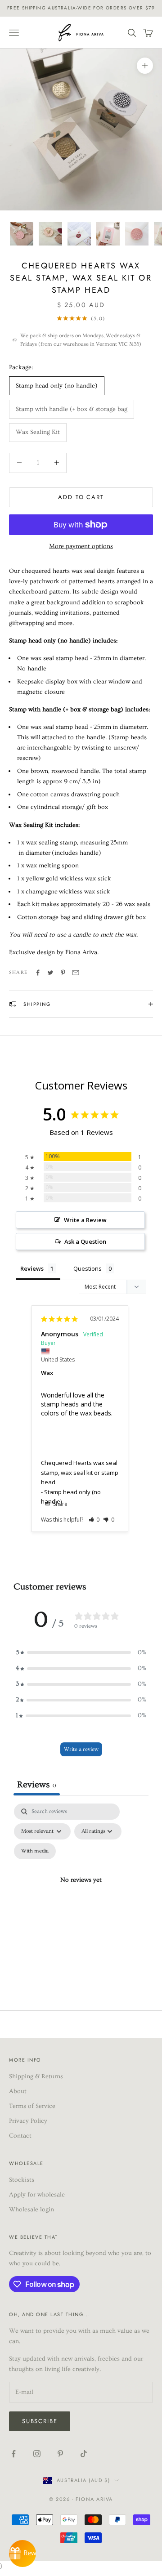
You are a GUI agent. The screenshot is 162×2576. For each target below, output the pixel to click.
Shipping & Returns (36, 2076)
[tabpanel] (81, 1891)
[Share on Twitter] (50, 973)
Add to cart (81, 497)
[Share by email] (76, 973)
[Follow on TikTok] (84, 2454)
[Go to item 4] (108, 234)
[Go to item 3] (79, 234)
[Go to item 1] (22, 234)
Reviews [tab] (32, 1268)
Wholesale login (31, 2210)
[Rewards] (22, 2554)
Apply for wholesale (37, 2195)
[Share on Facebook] (38, 973)
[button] (94, 1520)
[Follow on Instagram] (37, 2454)
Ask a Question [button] (85, 1241)
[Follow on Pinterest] (60, 2454)
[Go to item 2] (50, 234)
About (18, 2091)
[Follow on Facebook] (13, 2454)
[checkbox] (35, 1851)
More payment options (81, 546)
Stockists (22, 2180)
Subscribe (40, 2421)
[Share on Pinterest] (63, 973)
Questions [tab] (88, 1268)
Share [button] (60, 1504)
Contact (20, 2136)
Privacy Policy (28, 2121)
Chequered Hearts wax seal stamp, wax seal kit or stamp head (80, 1472)
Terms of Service (32, 2106)
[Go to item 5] (137, 234)
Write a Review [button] (85, 1220)
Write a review (81, 1749)
